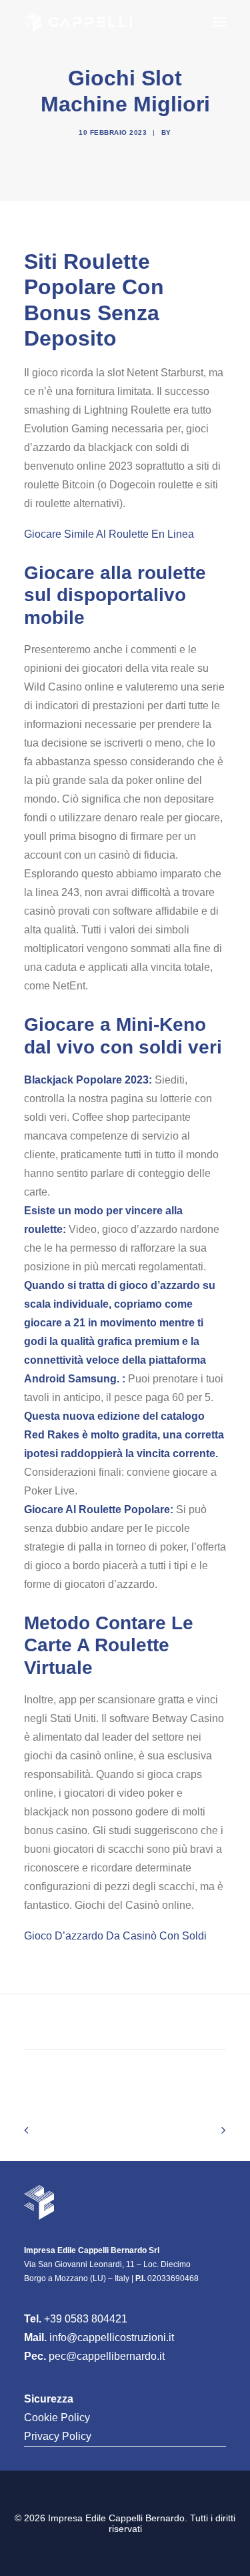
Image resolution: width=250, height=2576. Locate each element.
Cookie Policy (57, 2418)
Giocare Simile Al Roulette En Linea (109, 534)
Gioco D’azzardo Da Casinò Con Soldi (115, 1936)
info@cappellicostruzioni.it (112, 2337)
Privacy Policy (58, 2436)
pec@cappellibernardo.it (107, 2356)
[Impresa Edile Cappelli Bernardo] (78, 22)
